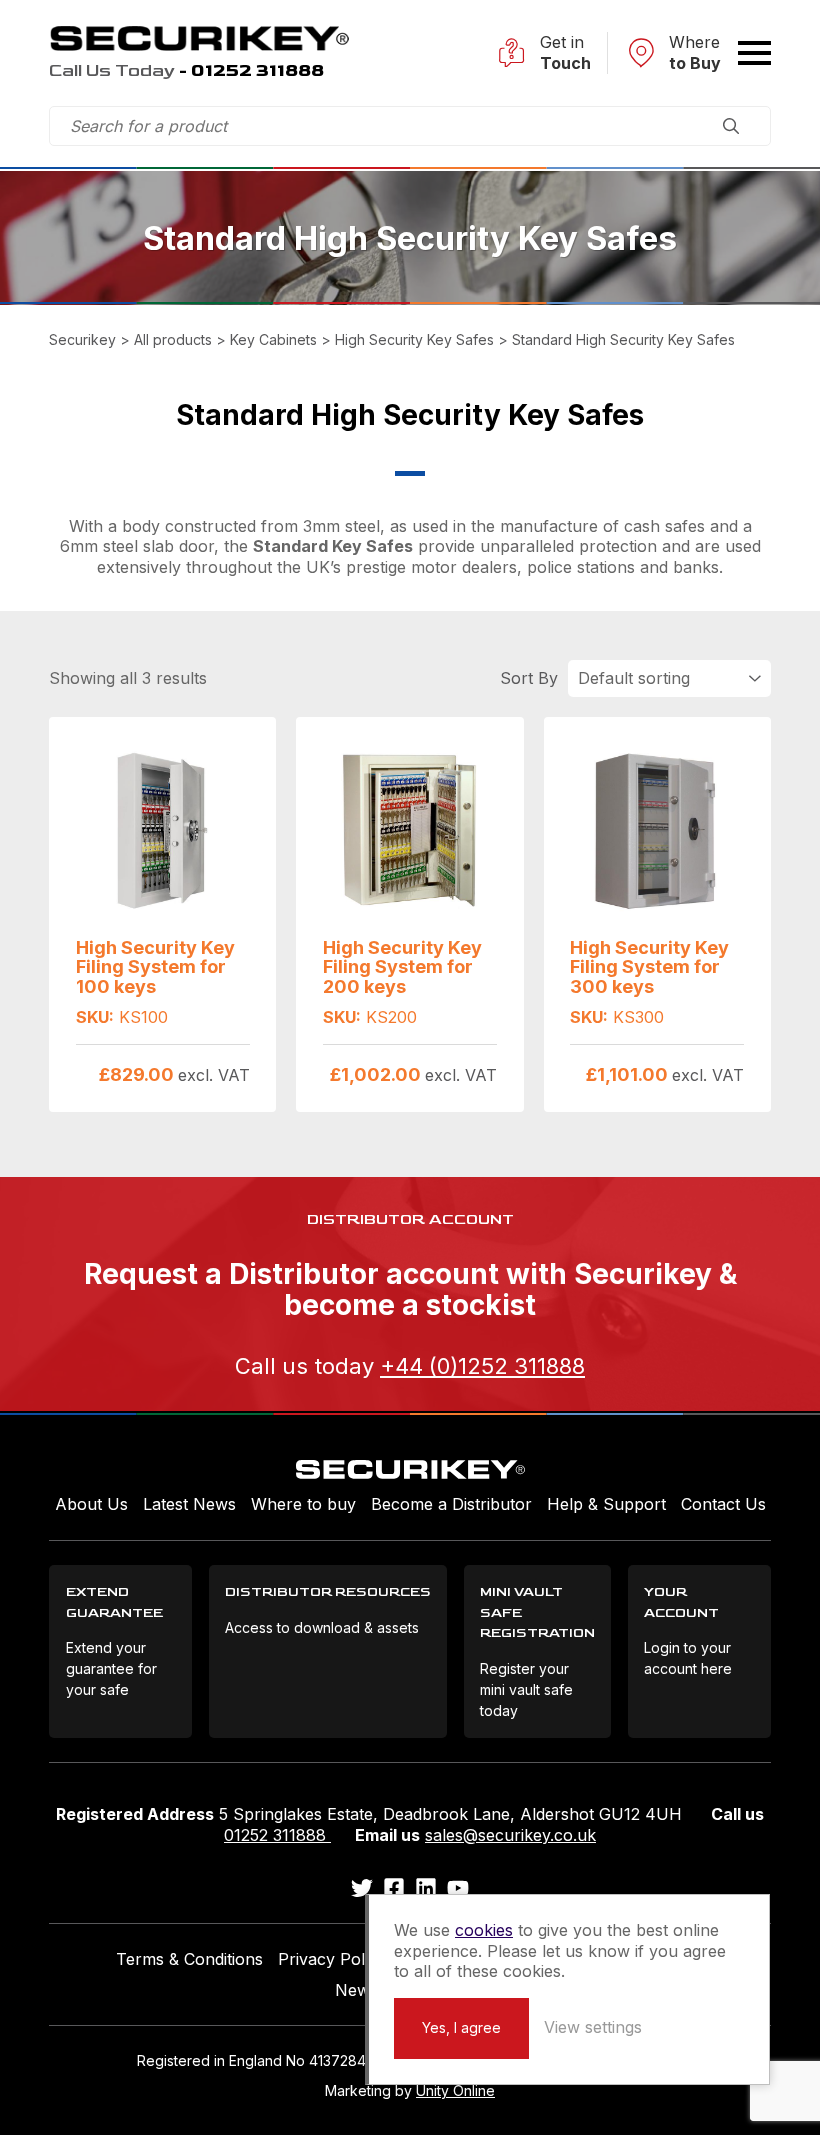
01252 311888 (277, 1835)
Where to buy (303, 1504)
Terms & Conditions (189, 1959)
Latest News (189, 1504)
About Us (91, 1504)
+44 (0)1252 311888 (482, 1366)
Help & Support (606, 1504)
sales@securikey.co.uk (510, 1835)
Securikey (199, 38)
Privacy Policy (332, 1959)
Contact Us (723, 1504)
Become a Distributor (451, 1504)
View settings (593, 2027)
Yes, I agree (461, 2027)
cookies (484, 1930)
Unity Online (455, 2090)
